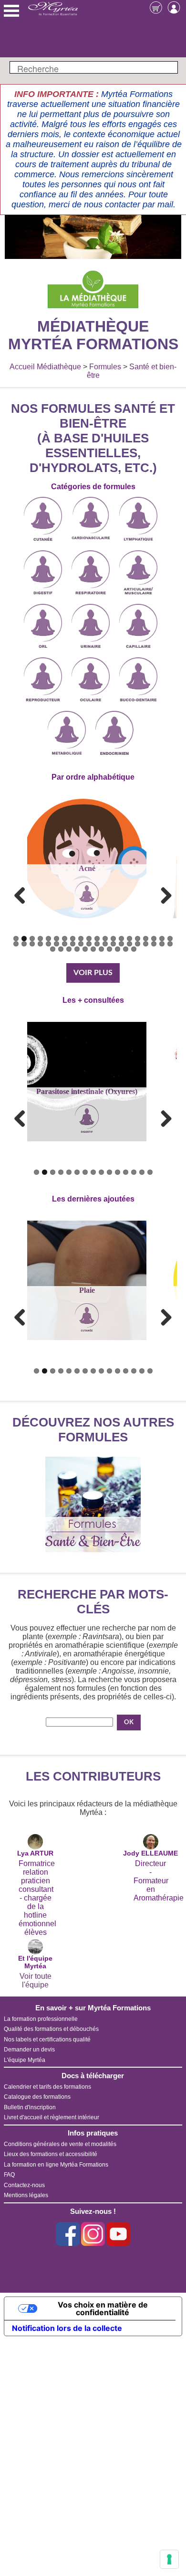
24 (40, 944)
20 (170, 939)
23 (32, 944)
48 (109, 949)
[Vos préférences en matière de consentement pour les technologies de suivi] (169, 2559)
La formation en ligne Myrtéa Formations (56, 2165)
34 (121, 944)
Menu (11, 11)
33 (113, 944)
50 (126, 949)
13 (113, 939)
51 (134, 949)
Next (163, 895)
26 (57, 944)
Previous (23, 895)
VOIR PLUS (93, 973)
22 (24, 944)
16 (138, 939)
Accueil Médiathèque (45, 367)
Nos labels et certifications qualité (47, 2039)
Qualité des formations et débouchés (51, 2029)
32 (105, 944)
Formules (105, 367)
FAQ (9, 2175)
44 (77, 949)
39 (162, 944)
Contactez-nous (24, 2185)
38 (154, 944)
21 (16, 944)
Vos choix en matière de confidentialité (103, 2308)
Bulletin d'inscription (30, 2107)
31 (97, 944)
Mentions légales (26, 2195)
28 (73, 944)
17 (146, 939)
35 (129, 944)
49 (118, 949)
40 (170, 944)
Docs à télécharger (93, 2076)
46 (93, 949)
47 (101, 949)
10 (89, 939)
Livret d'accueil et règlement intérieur (52, 2117)
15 (129, 939)
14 (121, 939)
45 (85, 949)
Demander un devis (29, 2050)
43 (69, 949)
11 (97, 939)
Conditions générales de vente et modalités (60, 2144)
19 (162, 939)
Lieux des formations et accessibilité (51, 2154)
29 (81, 944)
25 (48, 944)
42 (61, 949)
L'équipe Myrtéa (25, 2060)
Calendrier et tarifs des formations (47, 2087)
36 (138, 944)
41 (53, 949)
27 (65, 944)
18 (154, 939)
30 (89, 944)
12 (105, 939)
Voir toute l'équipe (36, 1980)
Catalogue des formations (37, 2097)
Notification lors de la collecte (67, 2328)
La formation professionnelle (41, 2019)
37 (146, 944)
